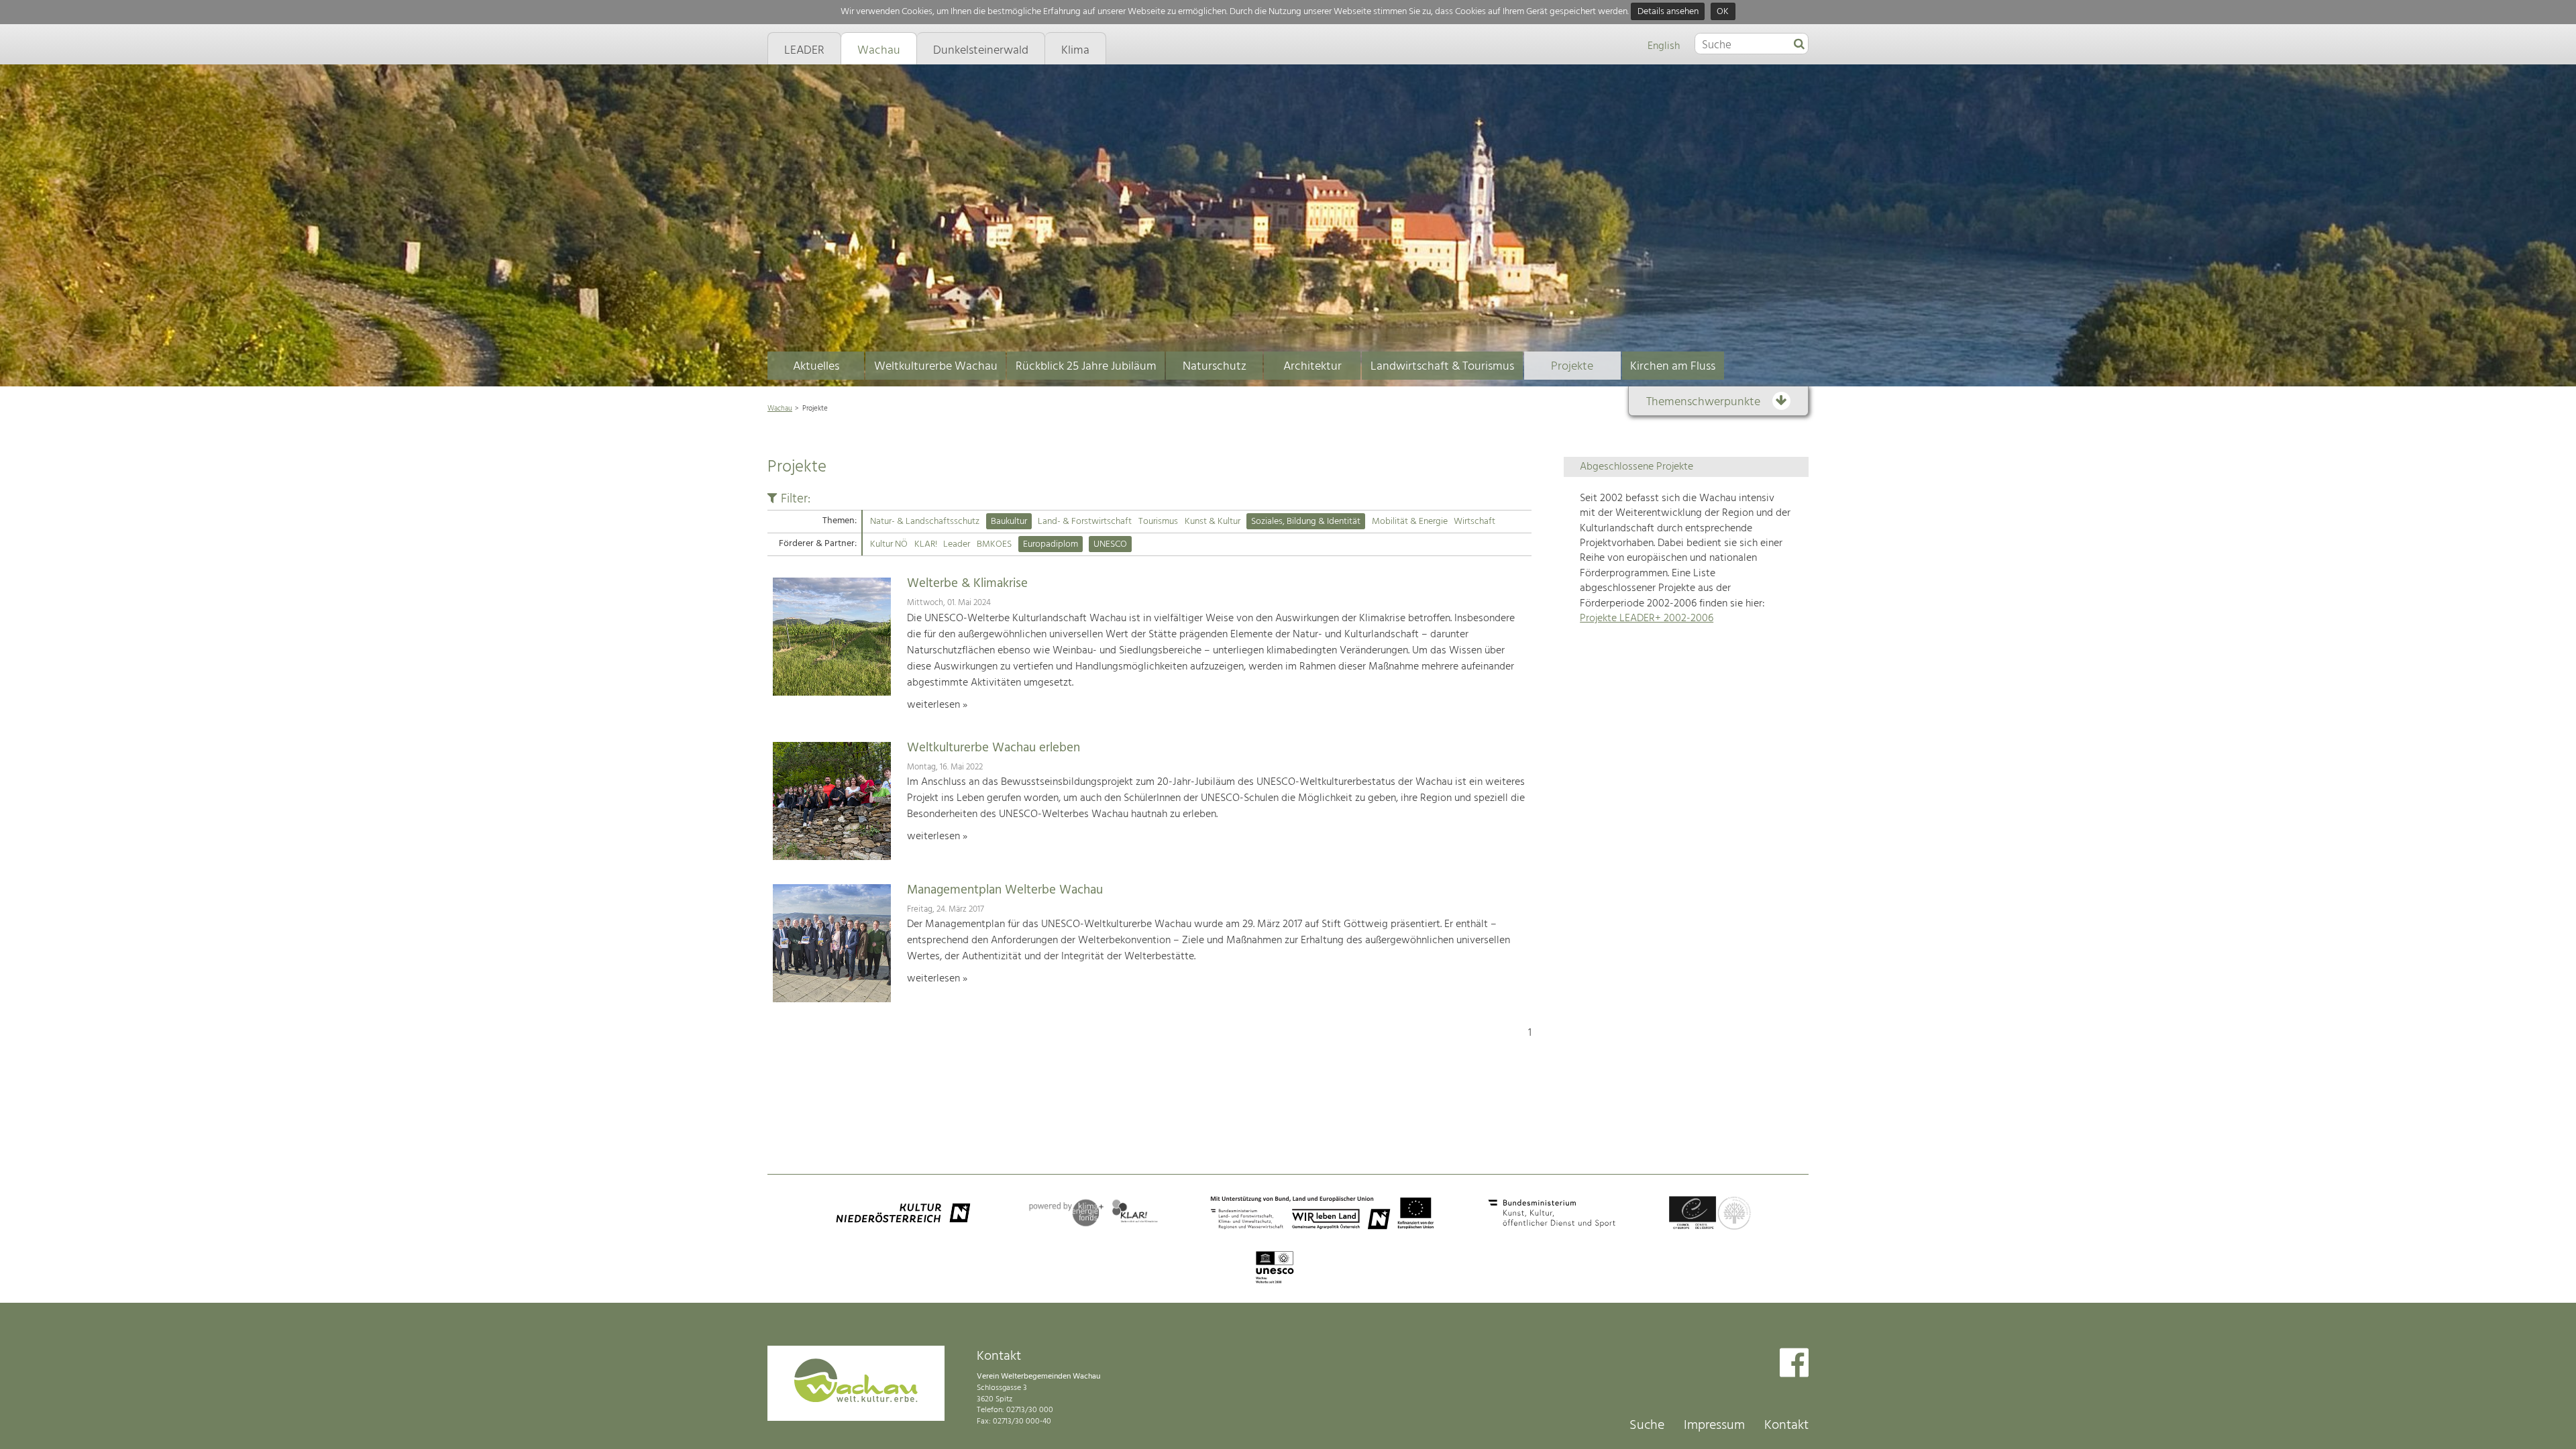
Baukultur (1009, 522)
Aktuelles (816, 367)
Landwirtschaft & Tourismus (1442, 367)
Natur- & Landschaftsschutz (925, 522)
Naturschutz (1215, 367)
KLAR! (926, 544)
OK (1723, 12)
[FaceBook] (1794, 1364)
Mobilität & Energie (1410, 522)
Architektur (1312, 367)
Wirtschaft (1474, 522)
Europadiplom (1051, 544)
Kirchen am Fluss (1673, 367)
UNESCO (1110, 544)
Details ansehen (1668, 12)
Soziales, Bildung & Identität (1306, 522)
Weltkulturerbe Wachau (936, 367)
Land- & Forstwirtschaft (1085, 522)
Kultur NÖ (889, 544)
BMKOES (994, 544)
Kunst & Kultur (1213, 522)
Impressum (1714, 1426)
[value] (1799, 45)
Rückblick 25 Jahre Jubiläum (1086, 367)
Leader (957, 544)
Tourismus (1158, 522)
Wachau (780, 409)
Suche (1647, 1426)
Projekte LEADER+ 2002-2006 (1647, 619)
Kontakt (1786, 1426)
